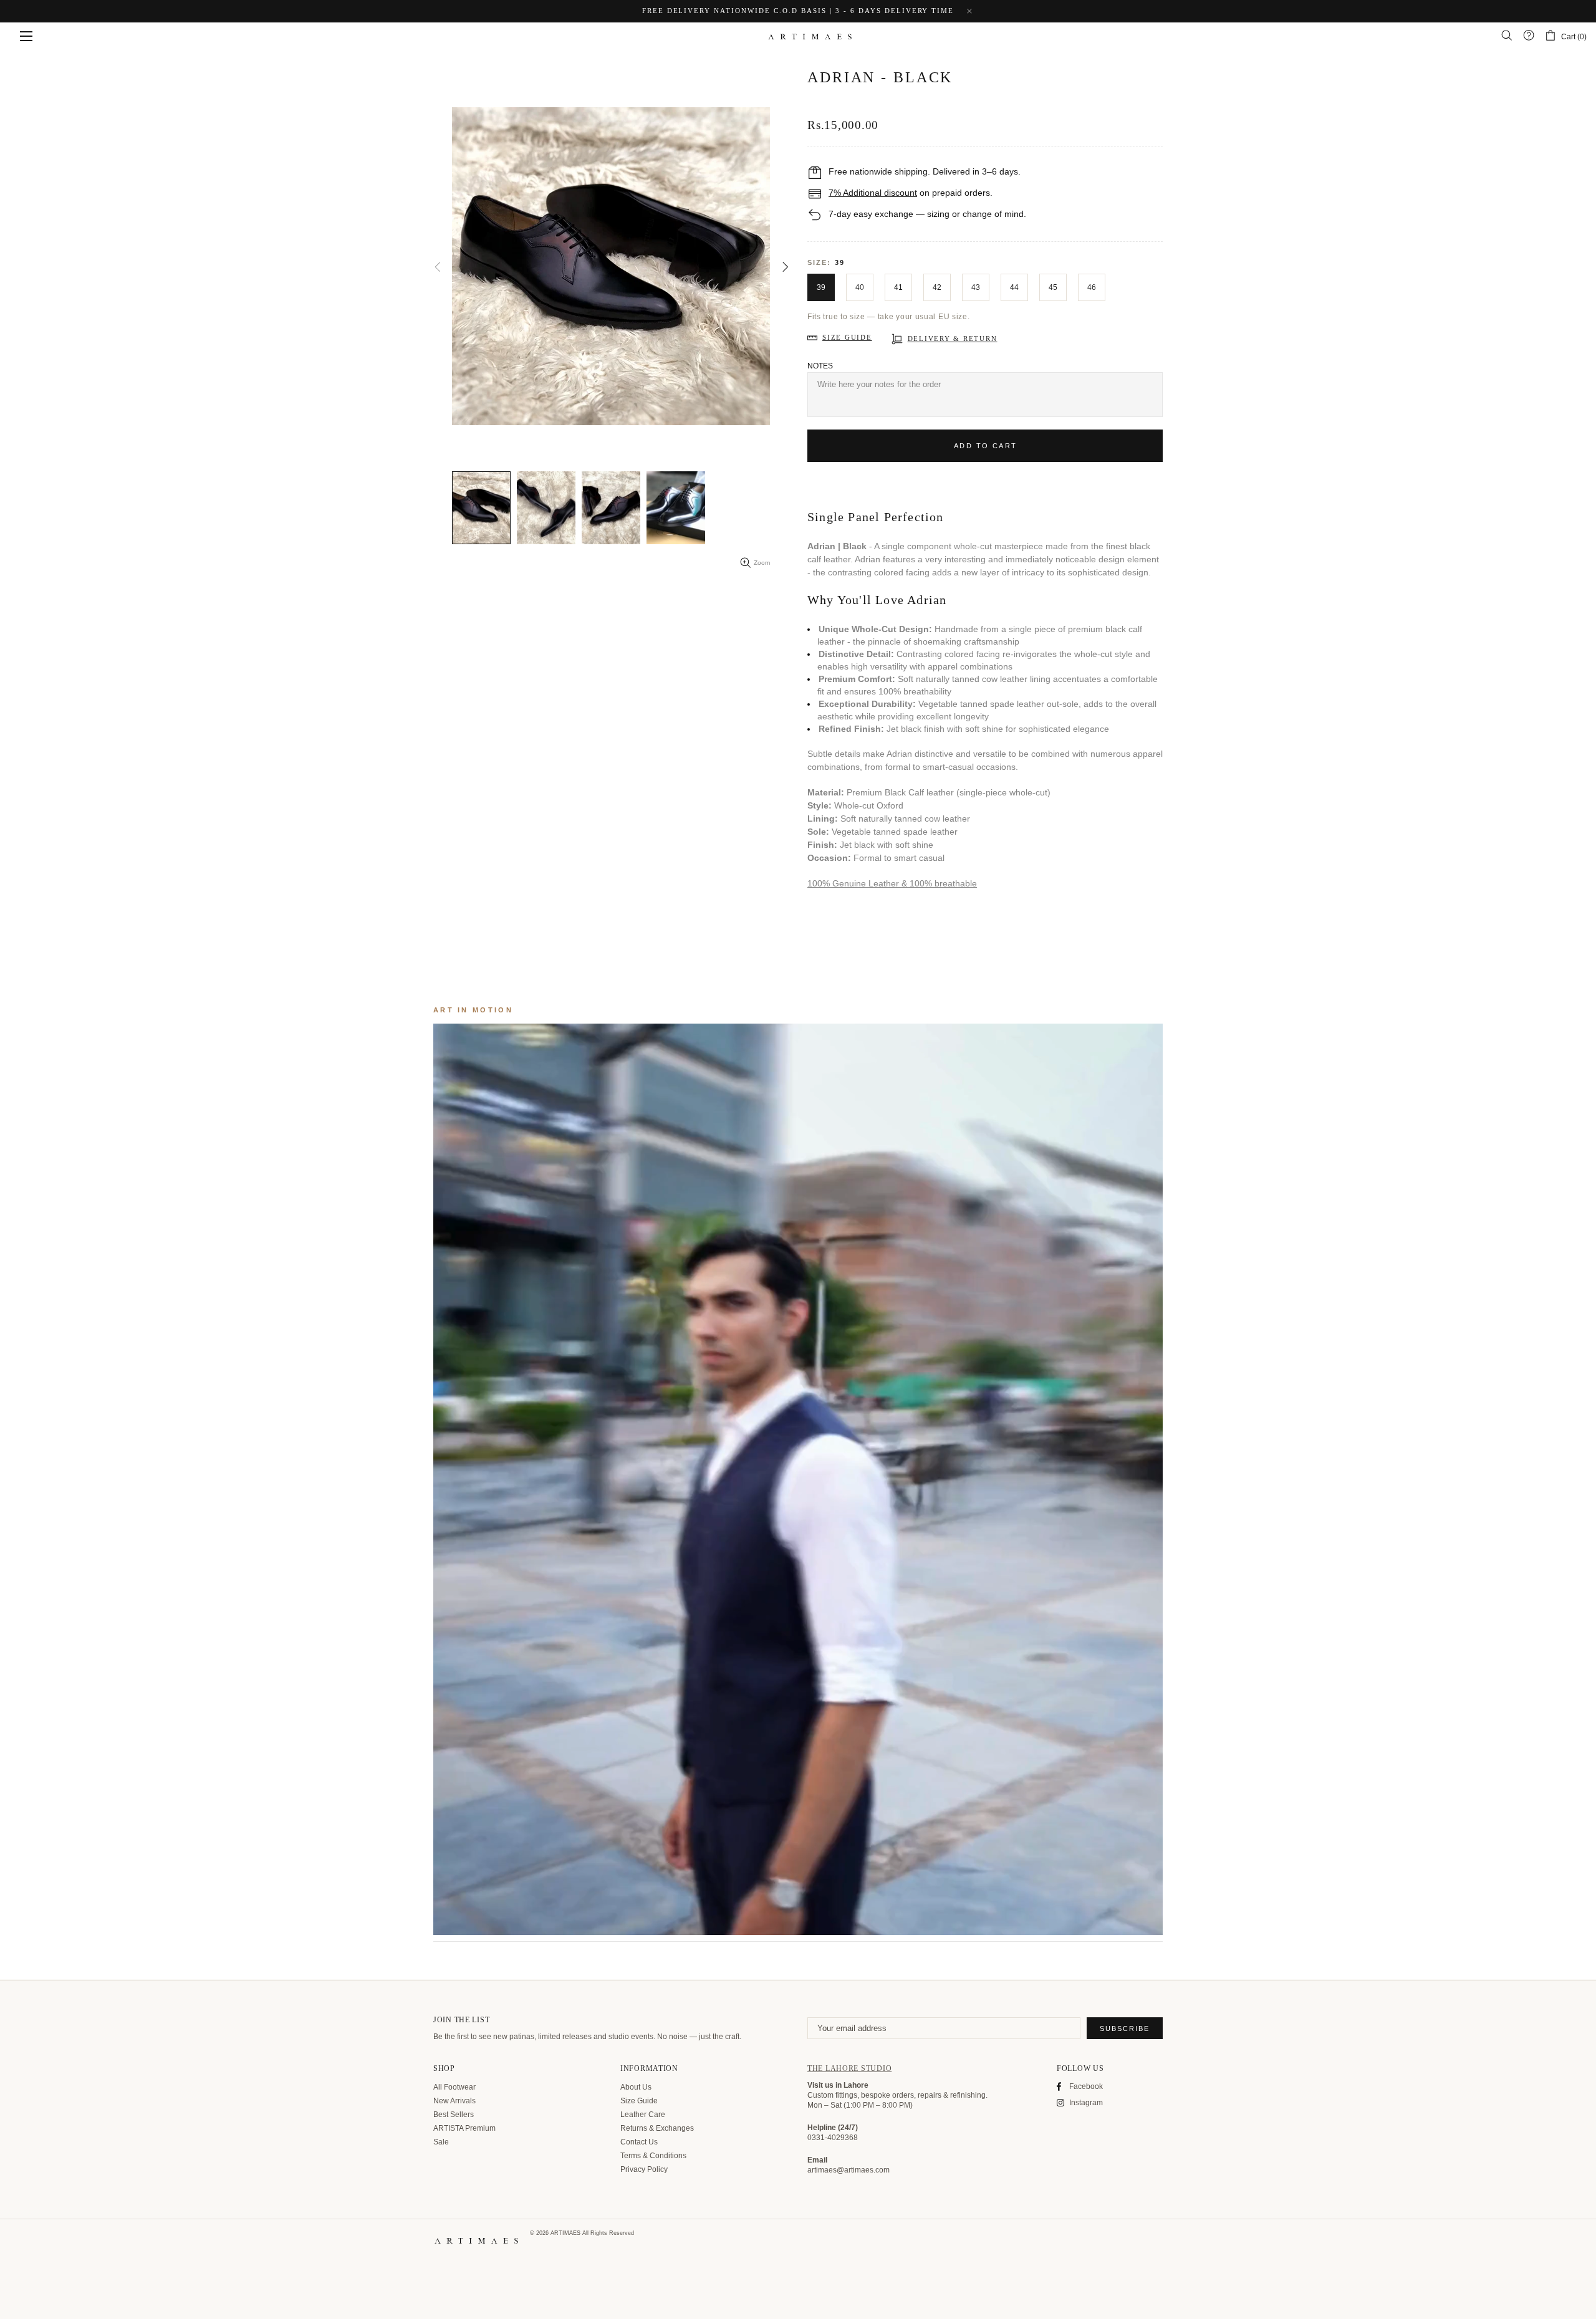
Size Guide (639, 2101)
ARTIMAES (810, 36)
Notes (820, 366)
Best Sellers (454, 2115)
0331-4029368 (833, 2138)
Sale (441, 2142)
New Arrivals (454, 2101)
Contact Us (639, 2142)
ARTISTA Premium (464, 2128)
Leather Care (643, 2115)
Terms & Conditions (653, 2156)
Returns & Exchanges (657, 2128)
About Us (636, 2087)
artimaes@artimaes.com (848, 2170)
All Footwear (454, 2087)
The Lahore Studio (849, 2068)
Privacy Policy (644, 2169)
